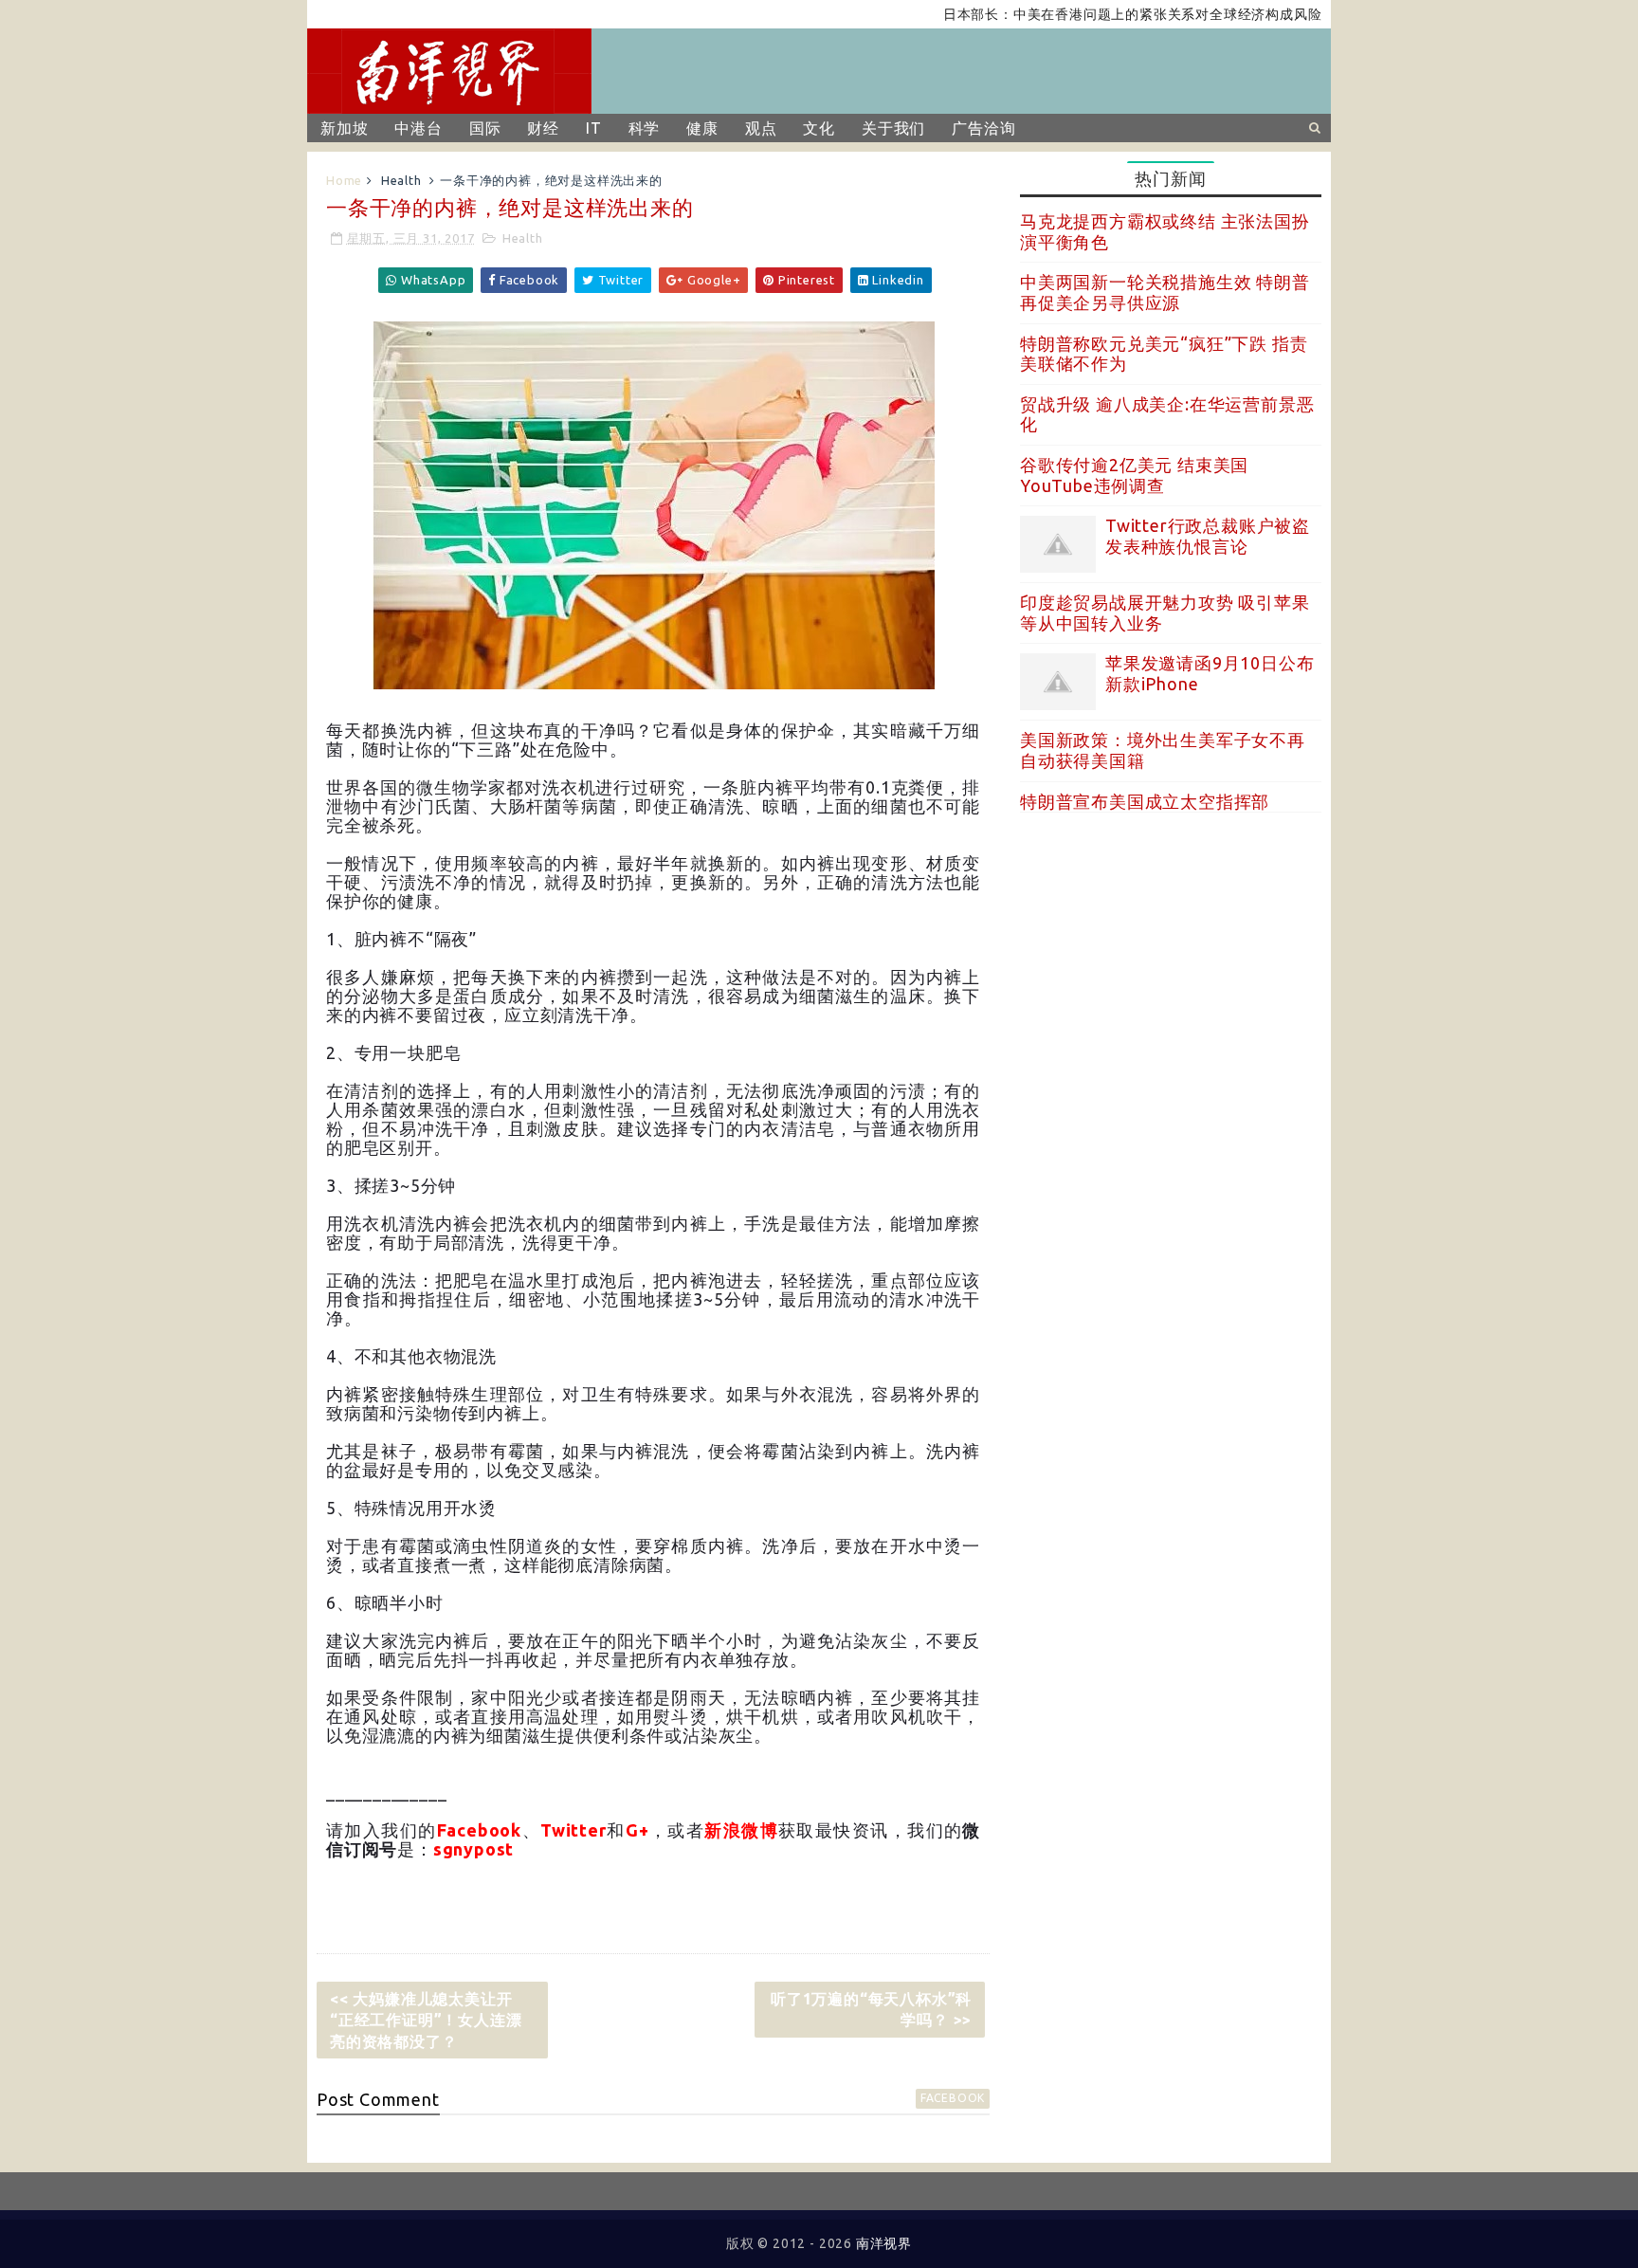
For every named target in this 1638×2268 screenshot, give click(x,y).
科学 (645, 128)
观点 (761, 128)
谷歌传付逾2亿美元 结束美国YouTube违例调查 (1134, 475)
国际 (485, 128)
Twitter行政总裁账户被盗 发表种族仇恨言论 (1208, 536)
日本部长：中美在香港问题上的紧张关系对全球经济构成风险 (1088, 14)
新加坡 (344, 128)
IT (594, 128)
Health (401, 180)
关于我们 (893, 128)
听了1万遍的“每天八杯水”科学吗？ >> (871, 2009)
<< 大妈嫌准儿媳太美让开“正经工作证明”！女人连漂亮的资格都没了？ (426, 2020)
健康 (702, 128)
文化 (819, 128)
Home (344, 180)
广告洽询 (983, 128)
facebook (953, 2098)
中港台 (418, 128)
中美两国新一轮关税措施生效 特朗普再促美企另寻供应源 (1165, 292)
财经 (543, 128)
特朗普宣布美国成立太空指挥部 (1145, 801)
